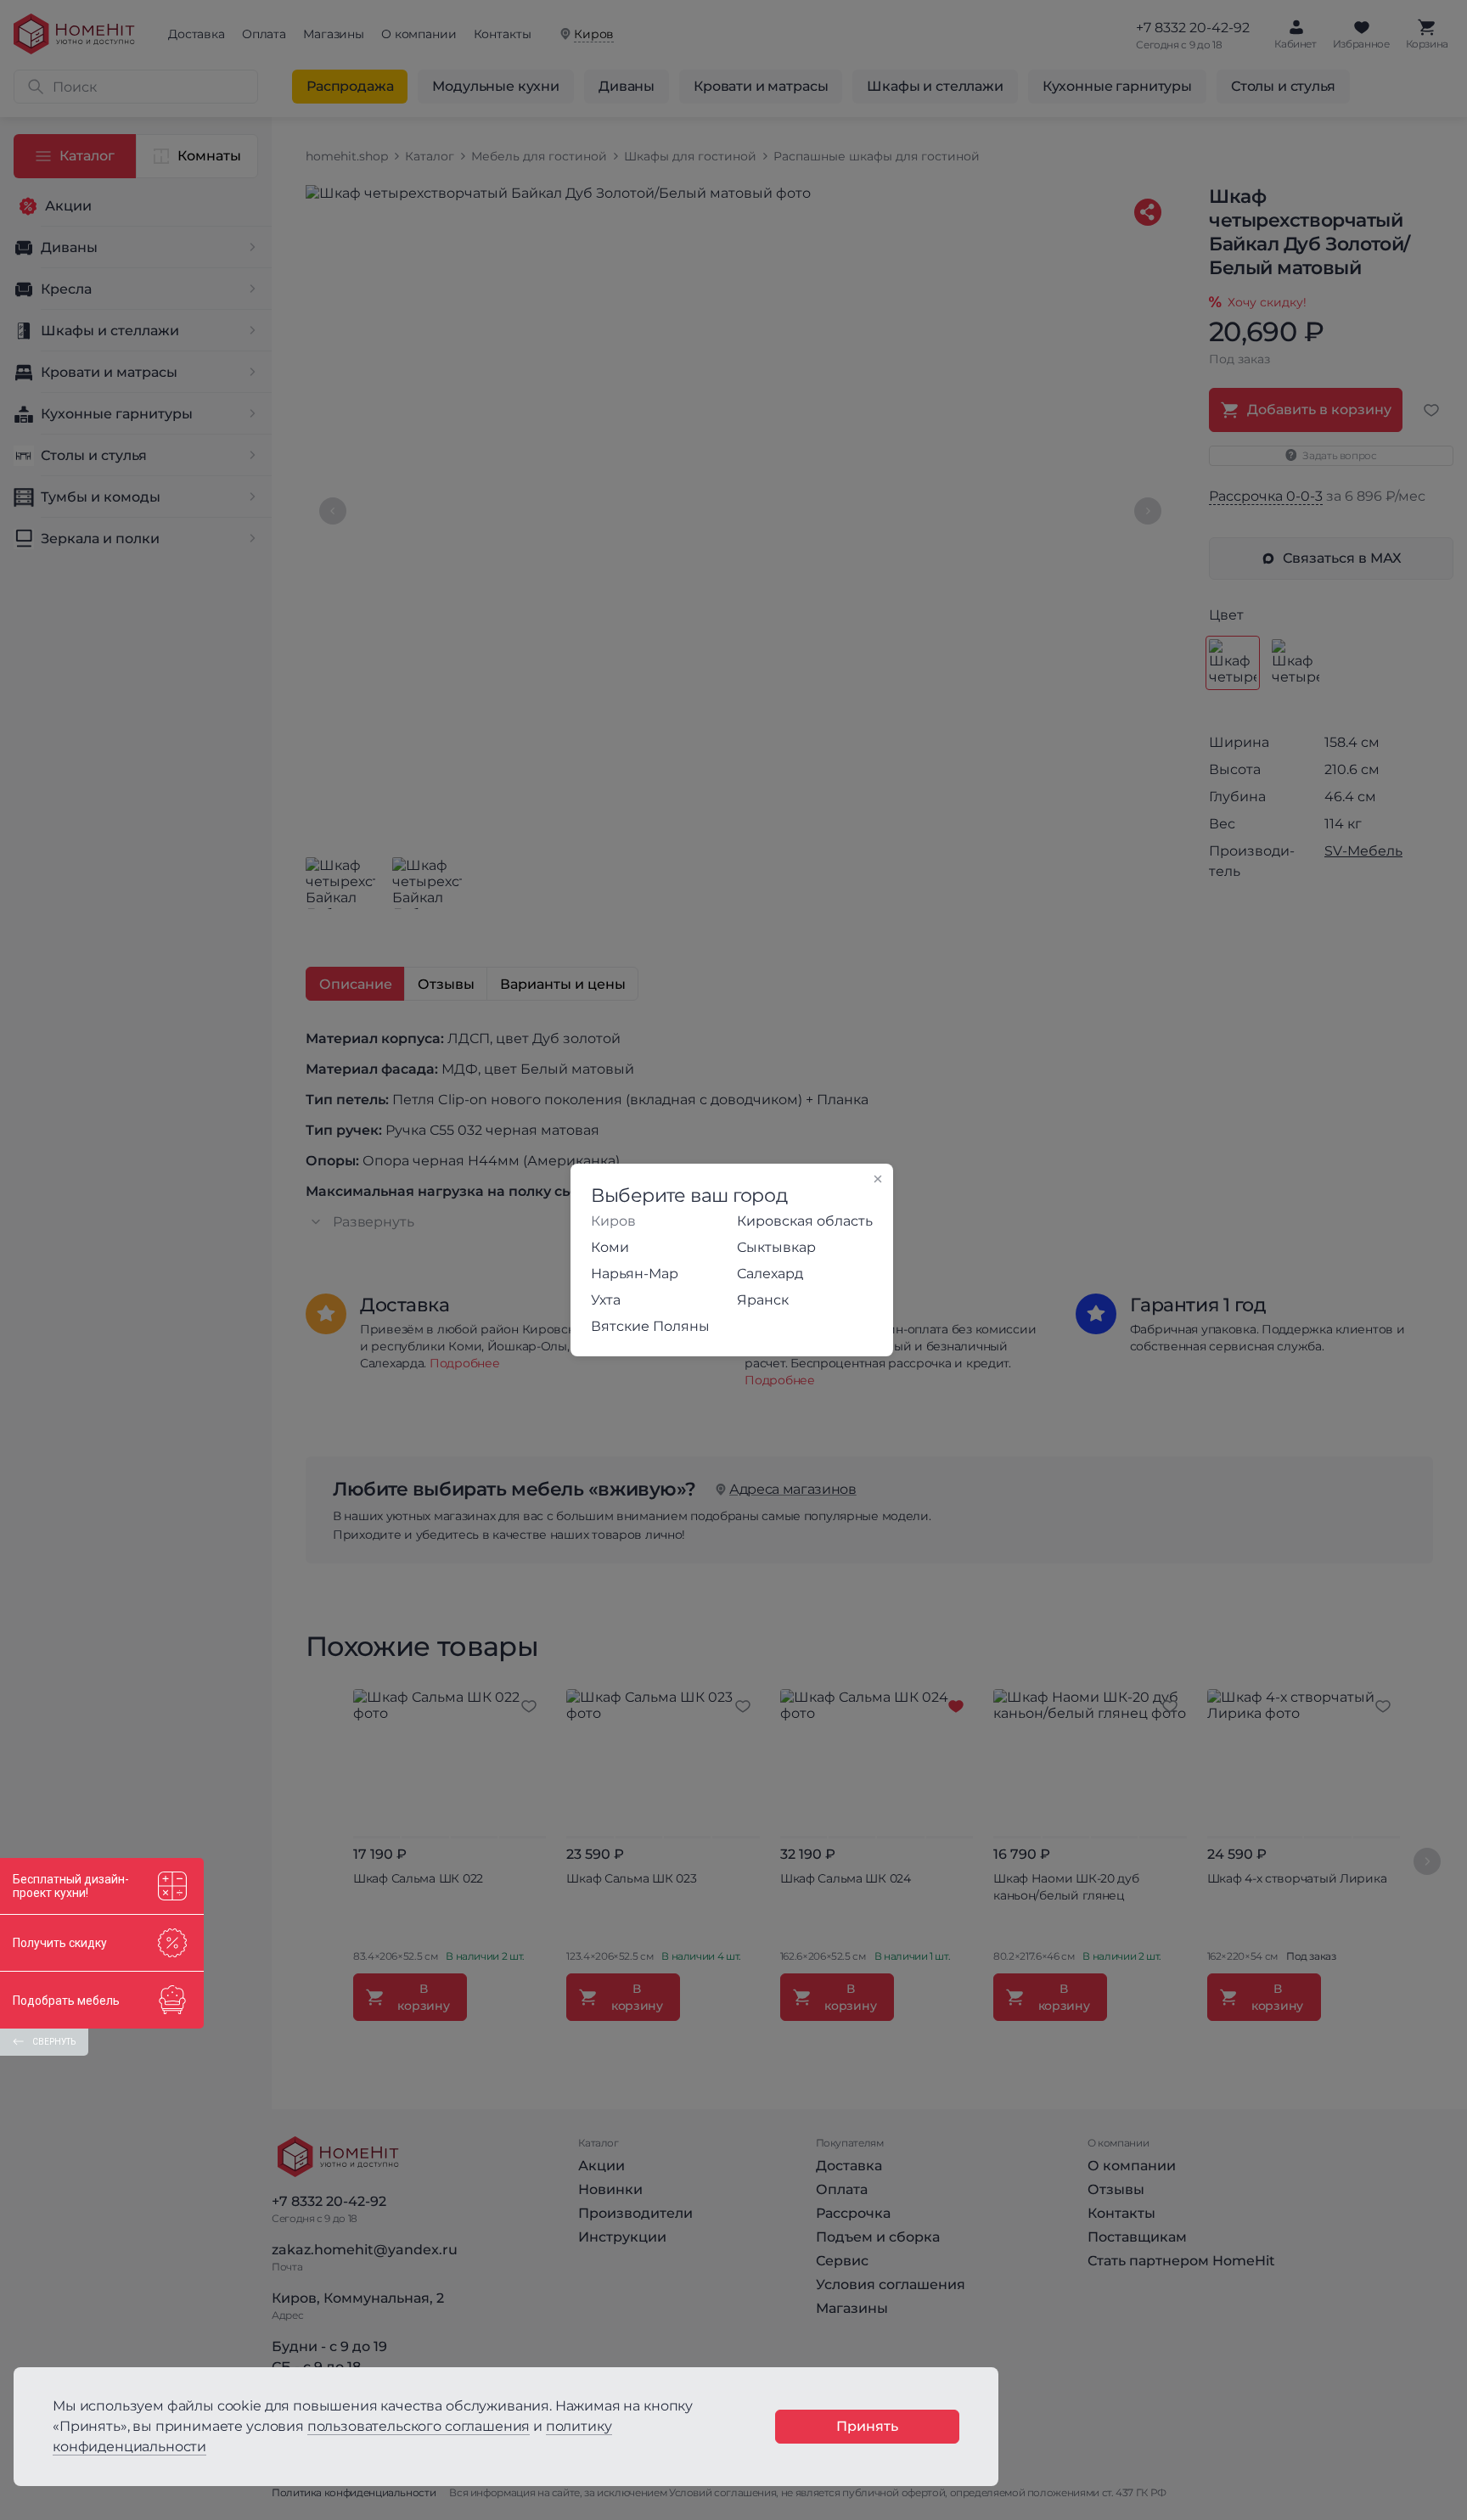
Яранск (763, 1300)
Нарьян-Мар (635, 1274)
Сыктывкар (776, 1247)
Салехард (770, 1274)
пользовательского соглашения (419, 2426)
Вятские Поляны (650, 1326)
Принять (867, 2426)
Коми (610, 1247)
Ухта (606, 1300)
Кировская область (805, 1221)
